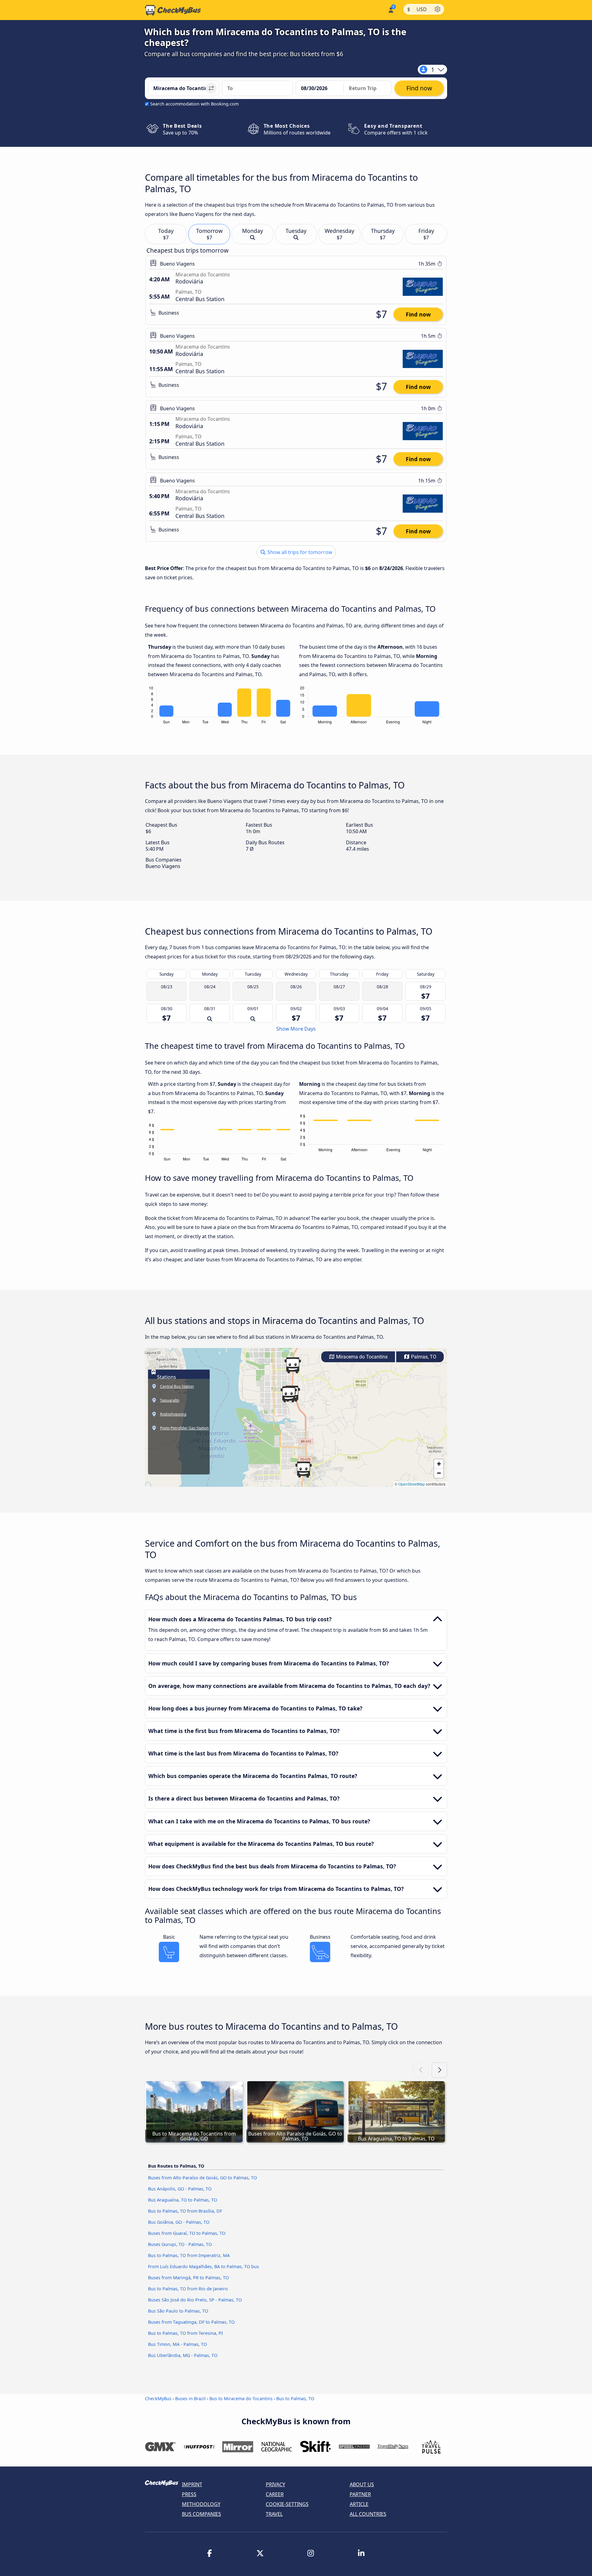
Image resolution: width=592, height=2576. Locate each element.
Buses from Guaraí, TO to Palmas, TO (187, 2233)
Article (359, 2504)
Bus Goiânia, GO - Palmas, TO (179, 2222)
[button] (303, 1470)
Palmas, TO (423, 1357)
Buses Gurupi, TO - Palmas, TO (180, 2244)
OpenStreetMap (412, 1484)
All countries (368, 2514)
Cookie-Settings (287, 2504)
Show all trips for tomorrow (299, 552)
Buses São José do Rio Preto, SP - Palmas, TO (195, 2300)
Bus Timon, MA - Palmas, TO (177, 2344)
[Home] (173, 10)
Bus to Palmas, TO (295, 2398)
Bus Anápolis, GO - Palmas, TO (180, 2189)
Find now (418, 314)
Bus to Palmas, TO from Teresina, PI (185, 2333)
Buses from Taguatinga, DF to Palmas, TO (191, 2322)
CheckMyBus (158, 2398)
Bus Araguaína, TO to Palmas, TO (183, 2200)
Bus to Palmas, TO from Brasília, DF (185, 2211)
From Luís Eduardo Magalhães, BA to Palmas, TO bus (203, 2266)
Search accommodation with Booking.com (194, 104)
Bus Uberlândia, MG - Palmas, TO (183, 2355)
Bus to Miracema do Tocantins (241, 2398)
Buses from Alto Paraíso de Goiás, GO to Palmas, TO (202, 2178)
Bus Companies (201, 2514)
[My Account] (391, 9)
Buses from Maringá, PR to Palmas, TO (188, 2278)
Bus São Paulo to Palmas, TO (178, 2311)
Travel (274, 2514)
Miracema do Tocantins (361, 1357)
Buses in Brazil (190, 2398)
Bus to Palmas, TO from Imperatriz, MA (189, 2255)
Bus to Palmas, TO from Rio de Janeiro (188, 2289)
